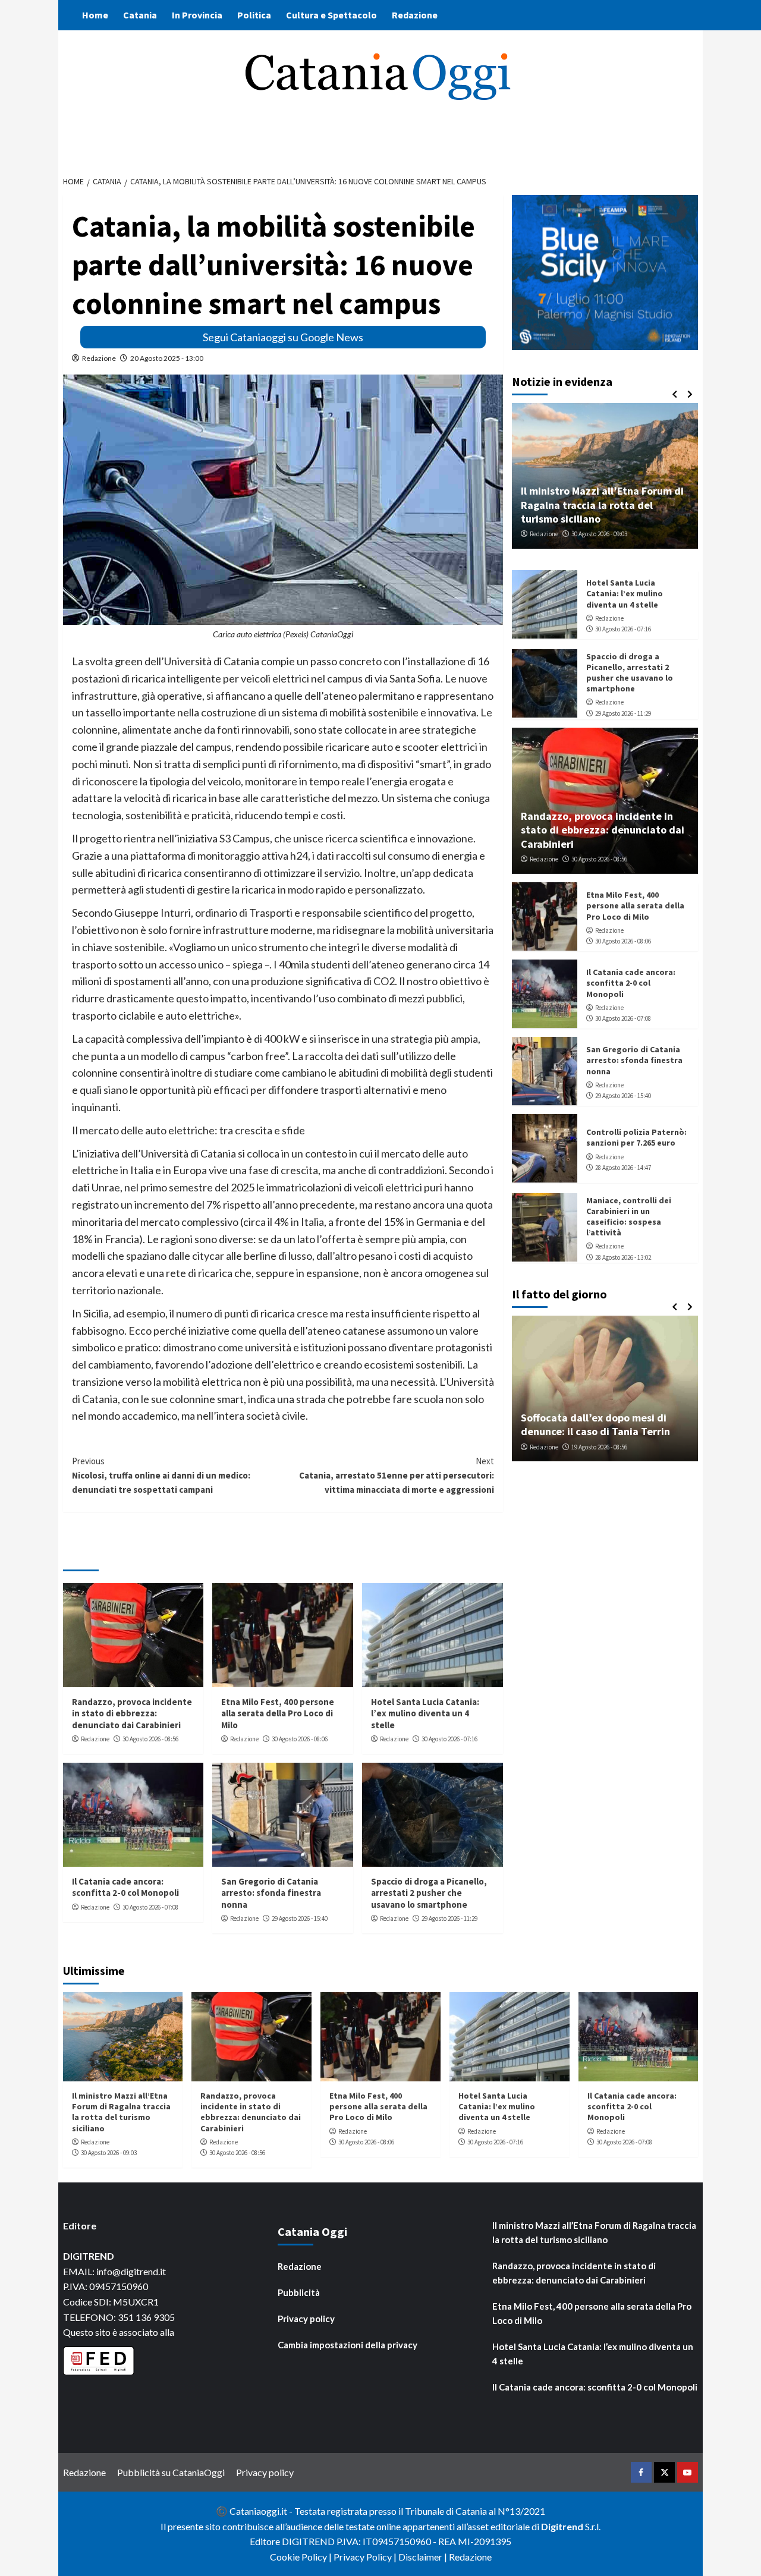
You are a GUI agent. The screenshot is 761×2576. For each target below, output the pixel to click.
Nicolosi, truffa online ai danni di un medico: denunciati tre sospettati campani (161, 1475)
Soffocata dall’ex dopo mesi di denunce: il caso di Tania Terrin (595, 1424)
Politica (254, 15)
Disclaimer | (424, 2557)
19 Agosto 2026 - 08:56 (599, 1446)
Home (95, 15)
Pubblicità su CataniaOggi (171, 2472)
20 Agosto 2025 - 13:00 (167, 358)
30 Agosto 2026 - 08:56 (150, 1739)
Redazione (415, 15)
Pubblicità (299, 2292)
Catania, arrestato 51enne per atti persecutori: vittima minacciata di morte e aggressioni (397, 1475)
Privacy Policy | (366, 2557)
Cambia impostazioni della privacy (348, 2345)
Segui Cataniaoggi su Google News (283, 337)
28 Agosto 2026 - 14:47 (623, 1168)
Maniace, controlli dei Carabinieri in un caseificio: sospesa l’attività (629, 1216)
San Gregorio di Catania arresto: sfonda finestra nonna (271, 1893)
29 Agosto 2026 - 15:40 (300, 1918)
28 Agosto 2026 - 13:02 (623, 1257)
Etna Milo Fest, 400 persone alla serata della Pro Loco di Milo (278, 1713)
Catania (140, 15)
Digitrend (562, 2526)
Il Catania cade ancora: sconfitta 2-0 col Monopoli (125, 1887)
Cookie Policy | (302, 2557)
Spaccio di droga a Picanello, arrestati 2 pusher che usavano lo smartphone (429, 1893)
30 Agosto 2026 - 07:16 (449, 1739)
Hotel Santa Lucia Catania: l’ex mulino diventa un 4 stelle (425, 1713)
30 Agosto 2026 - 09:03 (599, 534)
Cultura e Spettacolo (331, 15)
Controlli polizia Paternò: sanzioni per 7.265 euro (636, 1137)
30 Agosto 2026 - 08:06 (300, 1739)
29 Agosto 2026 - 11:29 (449, 1918)
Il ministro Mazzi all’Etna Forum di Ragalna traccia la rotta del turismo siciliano (602, 505)
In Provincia (197, 15)
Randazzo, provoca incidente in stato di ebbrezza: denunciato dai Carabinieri (132, 1713)
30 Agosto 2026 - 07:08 (150, 1907)
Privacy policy (306, 2319)
